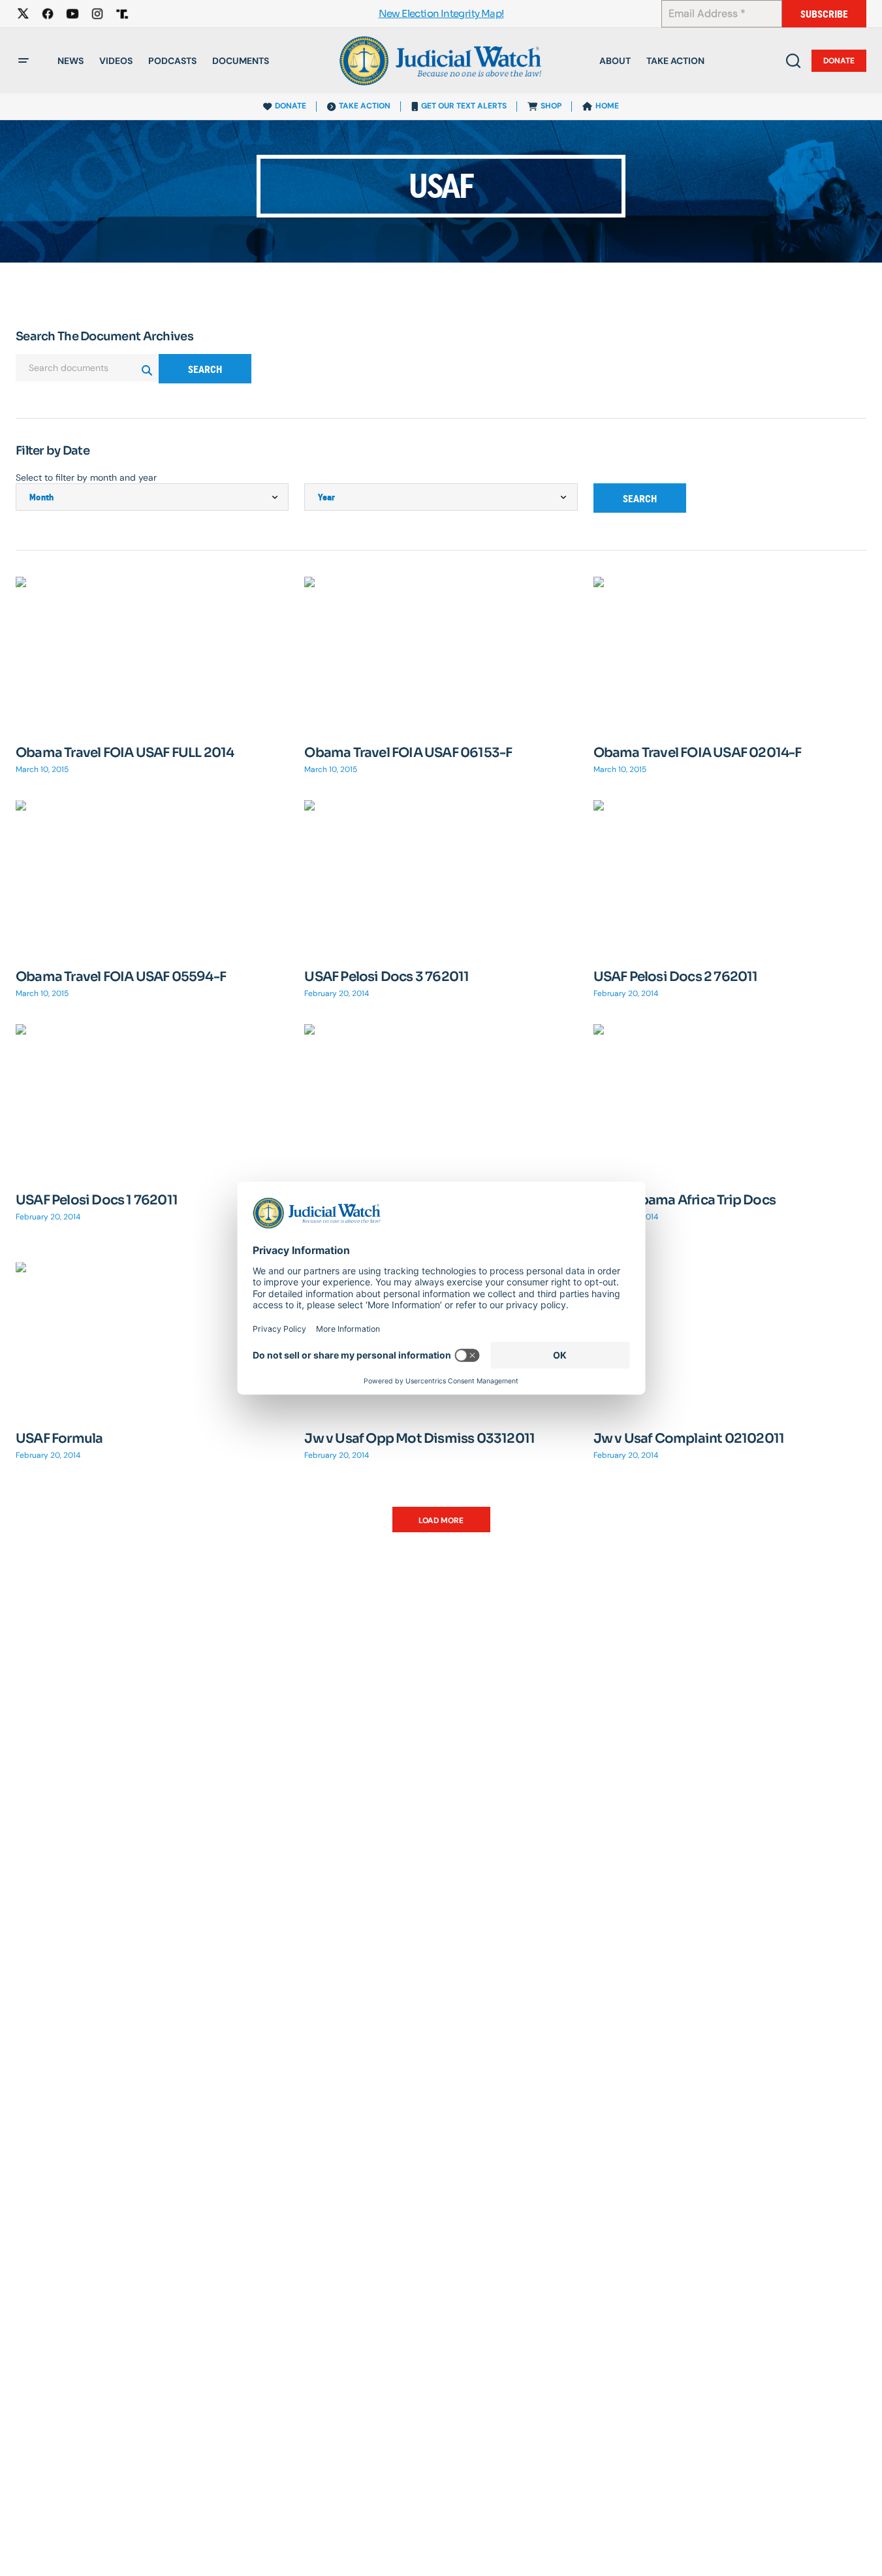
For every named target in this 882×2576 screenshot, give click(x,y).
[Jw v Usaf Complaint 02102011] (730, 1339)
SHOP (551, 106)
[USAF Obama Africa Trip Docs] (730, 1101)
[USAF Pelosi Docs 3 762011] (441, 877)
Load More (441, 1521)
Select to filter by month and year (86, 477)
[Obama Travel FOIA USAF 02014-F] (730, 653)
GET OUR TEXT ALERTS (464, 106)
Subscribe (824, 14)
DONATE (291, 106)
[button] (24, 61)
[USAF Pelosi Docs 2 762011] (730, 877)
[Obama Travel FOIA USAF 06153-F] (441, 653)
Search (205, 369)
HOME (607, 106)
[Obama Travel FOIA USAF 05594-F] (152, 877)
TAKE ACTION (365, 106)
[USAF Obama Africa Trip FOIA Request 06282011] (441, 1101)
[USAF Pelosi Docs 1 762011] (152, 1101)
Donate (839, 61)
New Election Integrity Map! (441, 14)
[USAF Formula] (152, 1339)
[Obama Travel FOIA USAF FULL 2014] (152, 653)
